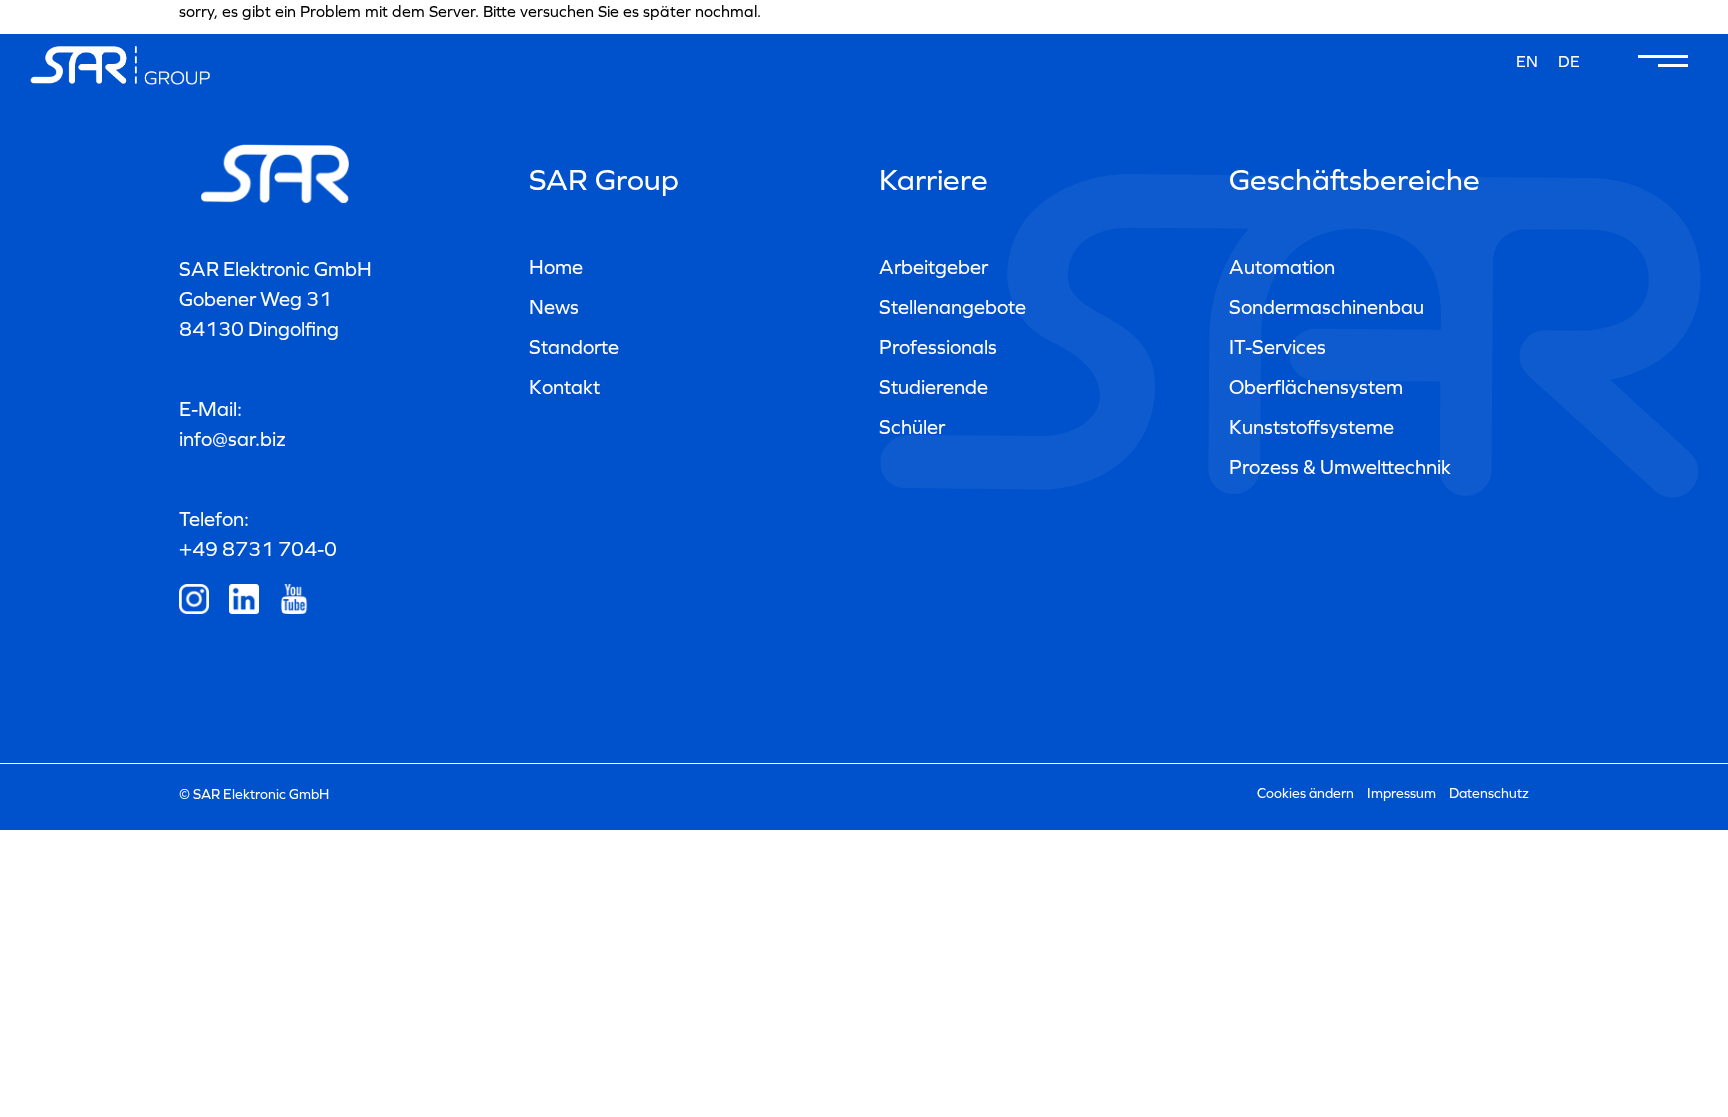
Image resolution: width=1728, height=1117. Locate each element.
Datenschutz (1489, 793)
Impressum (1401, 793)
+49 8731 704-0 (258, 549)
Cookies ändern (1305, 793)
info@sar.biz (232, 439)
